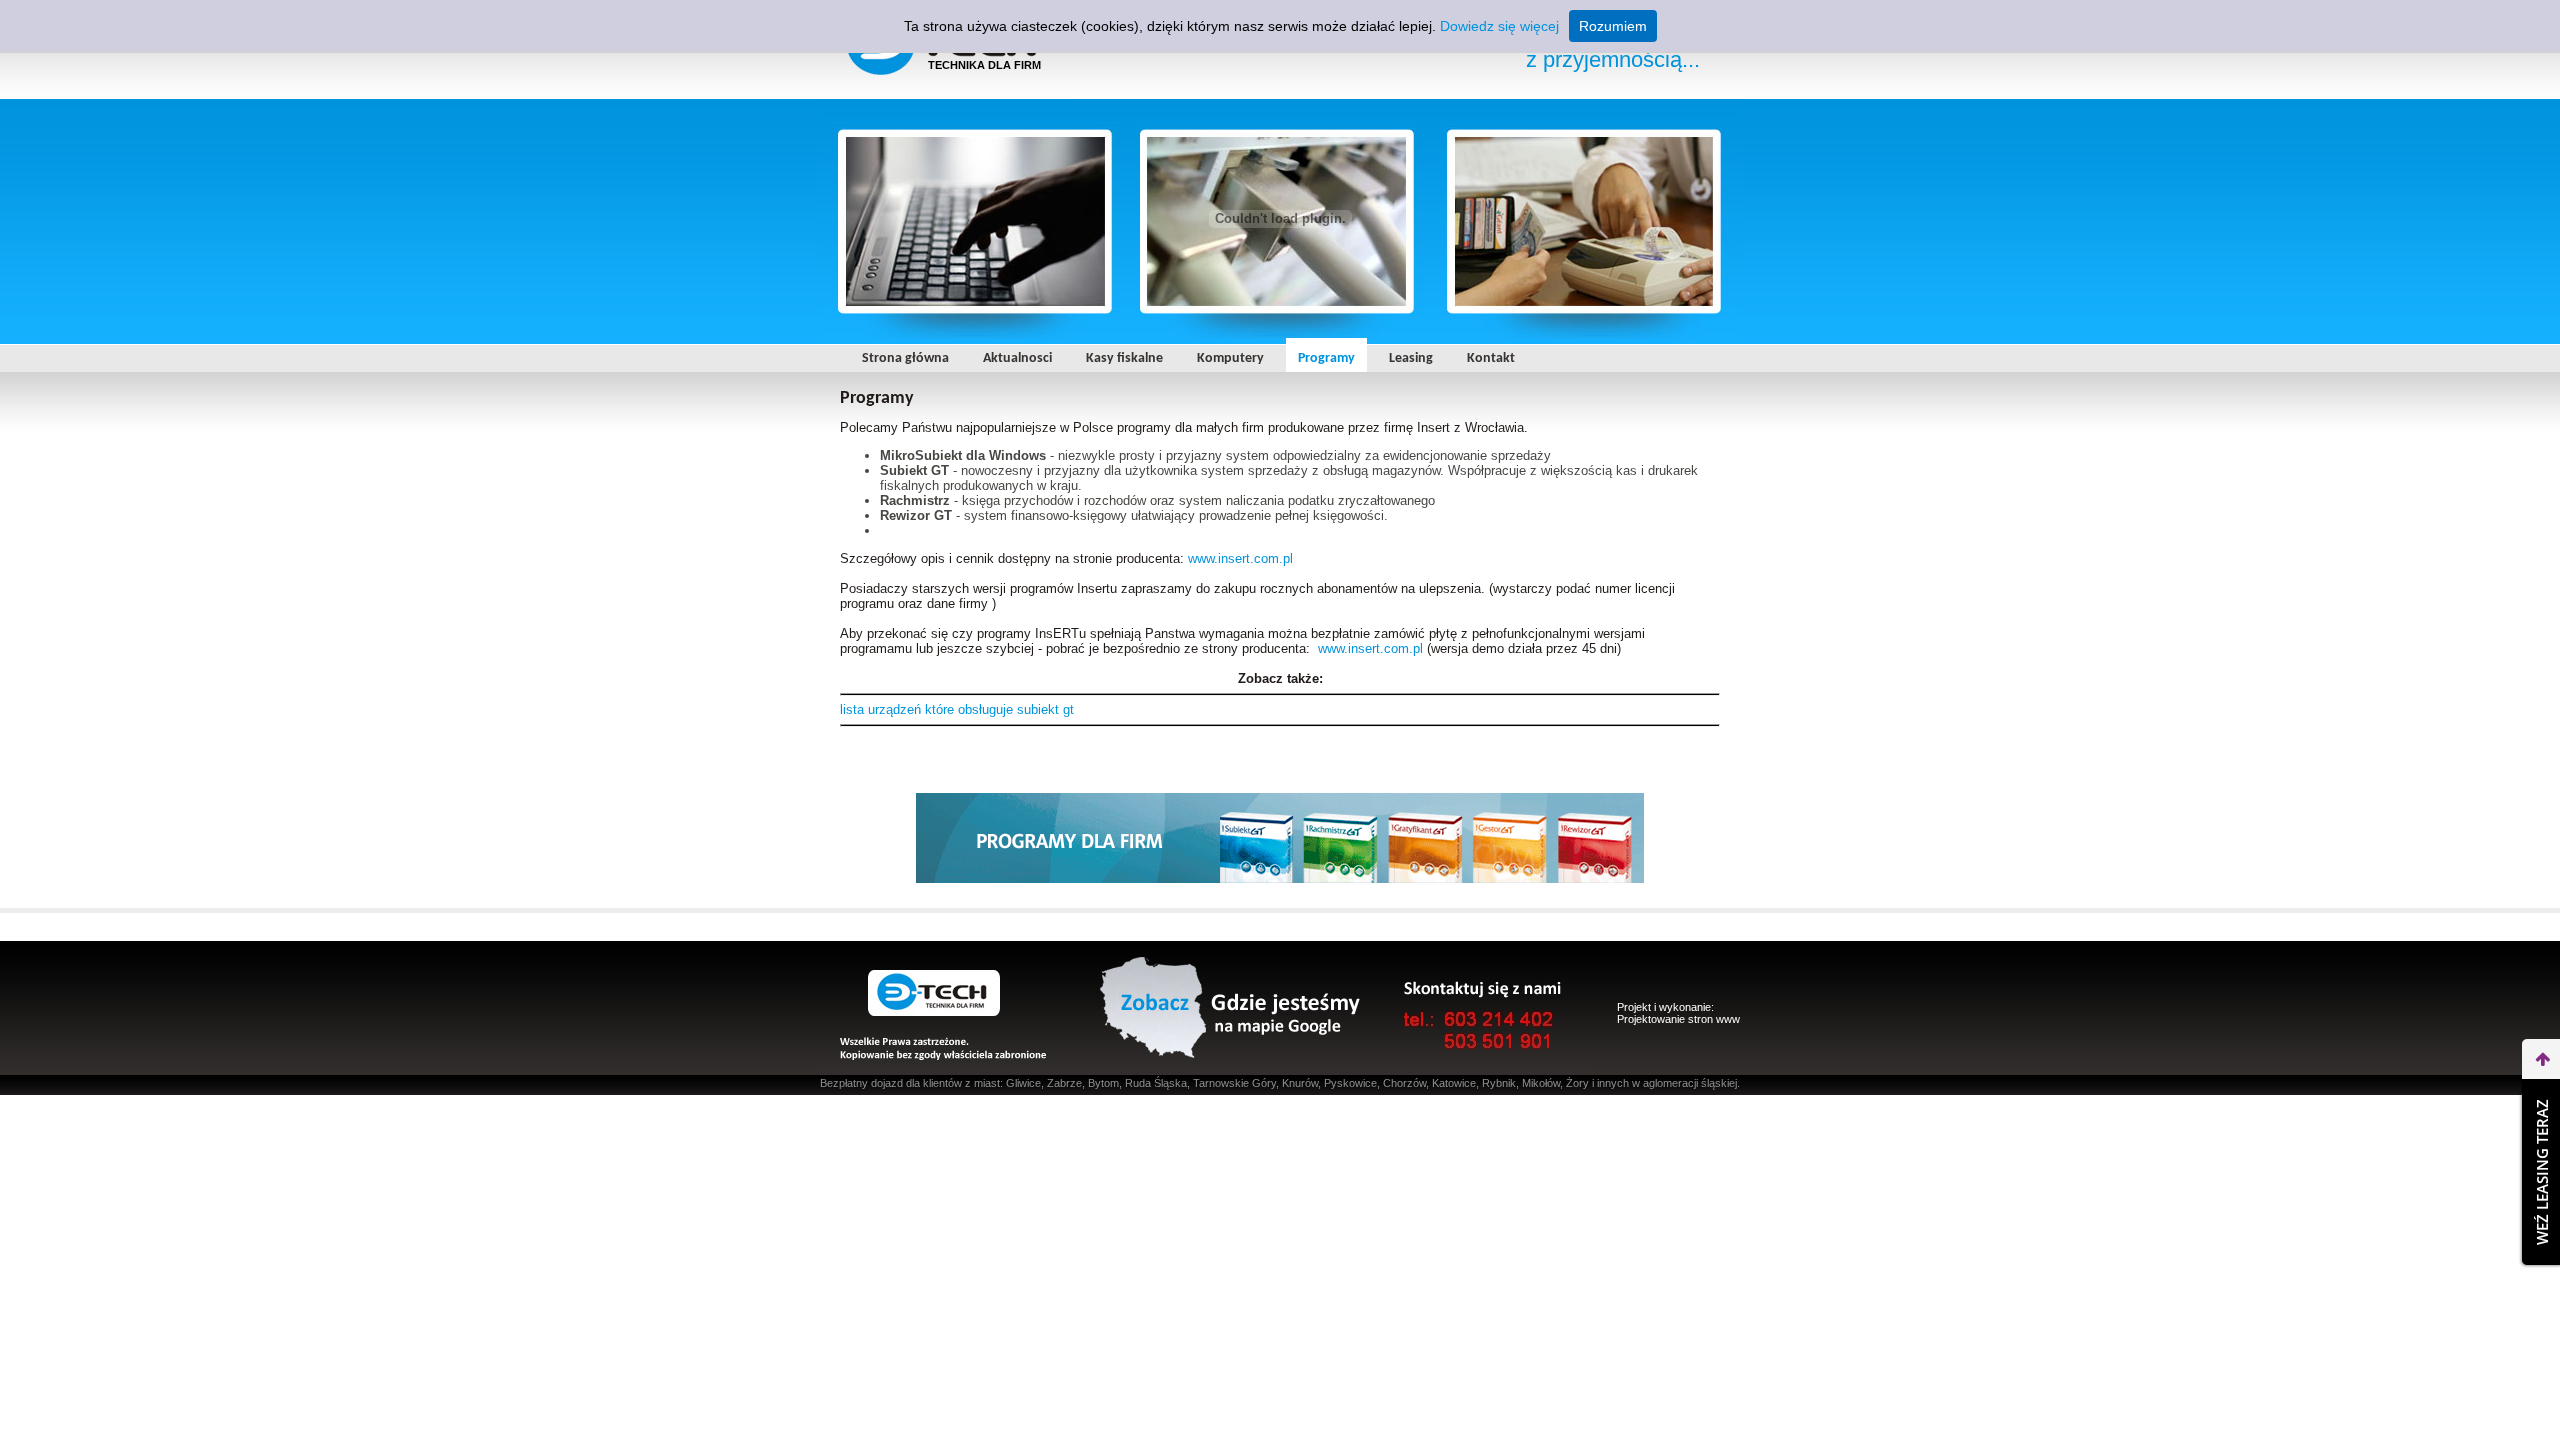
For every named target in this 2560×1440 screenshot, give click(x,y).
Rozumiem (1613, 26)
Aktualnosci (1017, 358)
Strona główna (905, 358)
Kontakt (1491, 358)
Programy (1326, 358)
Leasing (1411, 358)
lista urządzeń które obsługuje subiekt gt (957, 709)
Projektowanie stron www (1678, 1019)
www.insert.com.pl (1240, 558)
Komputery (1230, 358)
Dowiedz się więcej (1499, 26)
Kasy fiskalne (1124, 358)
